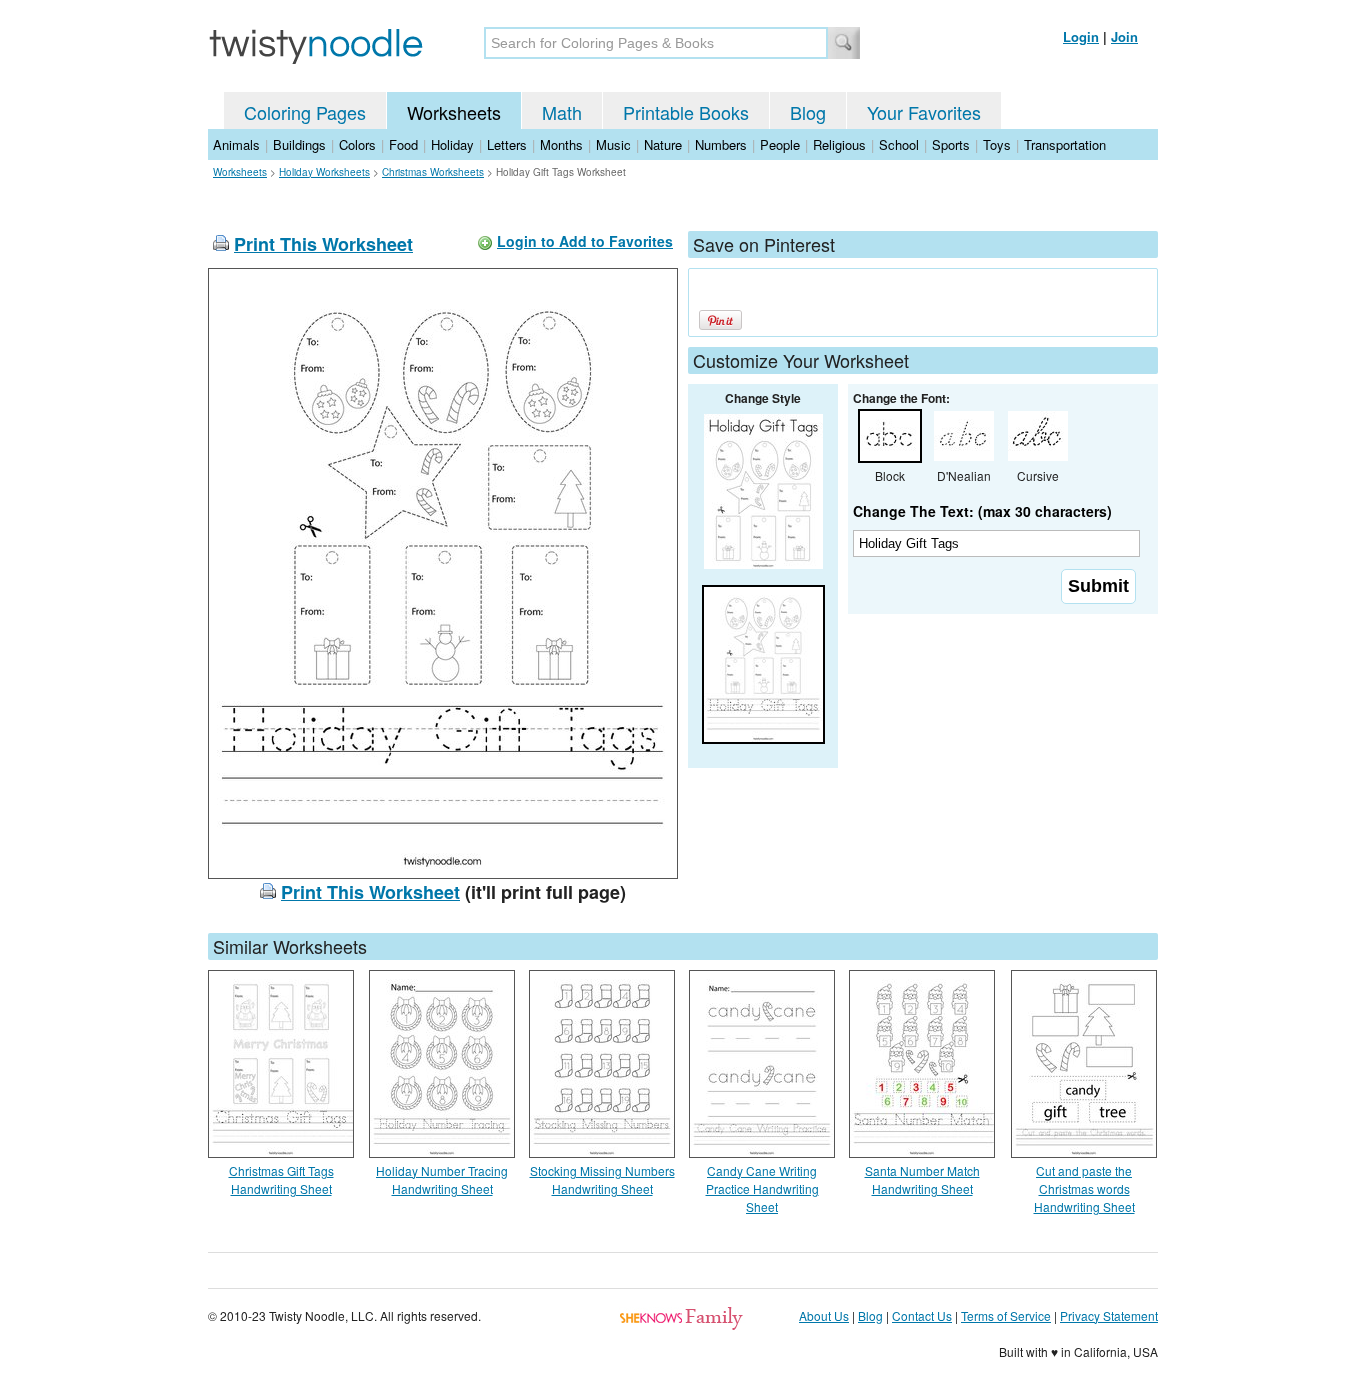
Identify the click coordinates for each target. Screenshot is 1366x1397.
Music (613, 144)
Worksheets (454, 112)
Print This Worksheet (323, 244)
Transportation (1065, 144)
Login (1081, 36)
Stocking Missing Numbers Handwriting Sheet (602, 1179)
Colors (357, 144)
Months (561, 144)
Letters (507, 144)
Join (1124, 36)
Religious (839, 144)
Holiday (452, 144)
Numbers (721, 144)
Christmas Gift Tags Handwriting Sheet (281, 1179)
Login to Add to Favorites (585, 241)
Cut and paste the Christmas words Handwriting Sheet (1084, 1188)
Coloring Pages (305, 112)
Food (403, 144)
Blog (808, 112)
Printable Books (686, 112)
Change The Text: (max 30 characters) (982, 511)
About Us (824, 1315)
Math (562, 112)
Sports (951, 144)
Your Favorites (924, 112)
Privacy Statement (1109, 1315)
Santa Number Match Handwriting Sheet (922, 1179)
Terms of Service (1006, 1315)
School (899, 144)
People (780, 144)
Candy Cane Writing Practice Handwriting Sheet (762, 1188)
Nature (663, 144)
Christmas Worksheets (433, 172)
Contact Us (922, 1315)
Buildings (299, 144)
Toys (997, 144)
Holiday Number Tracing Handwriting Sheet (442, 1179)
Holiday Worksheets (324, 172)
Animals (236, 144)
